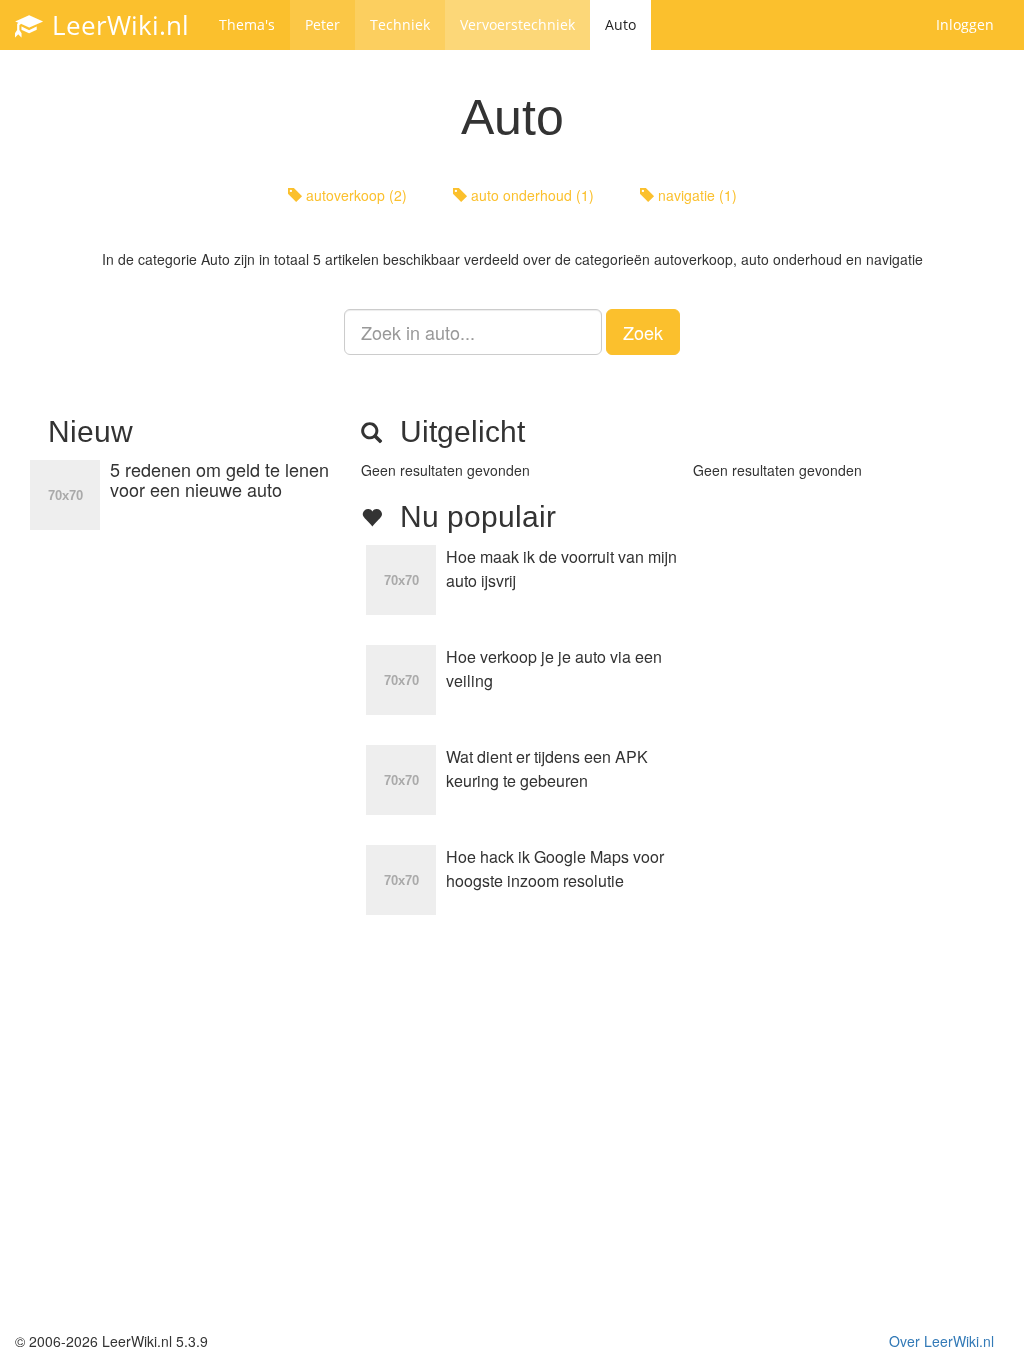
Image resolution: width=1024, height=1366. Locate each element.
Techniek (400, 24)
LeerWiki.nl (117, 25)
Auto (620, 24)
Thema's (247, 24)
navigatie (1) (695, 195)
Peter (322, 24)
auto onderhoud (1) (530, 195)
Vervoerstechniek (517, 24)
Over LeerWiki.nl (941, 1341)
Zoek (643, 332)
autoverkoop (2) (354, 195)
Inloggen (965, 24)
